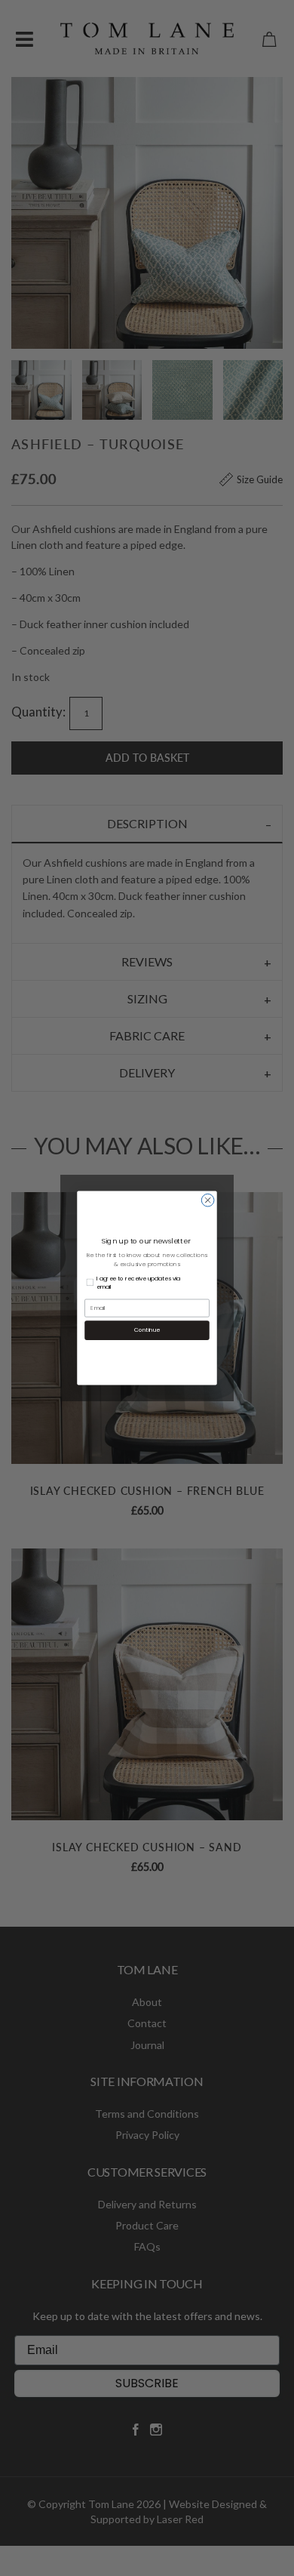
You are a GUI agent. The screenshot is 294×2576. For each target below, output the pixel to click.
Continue (147, 1330)
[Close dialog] (208, 1200)
